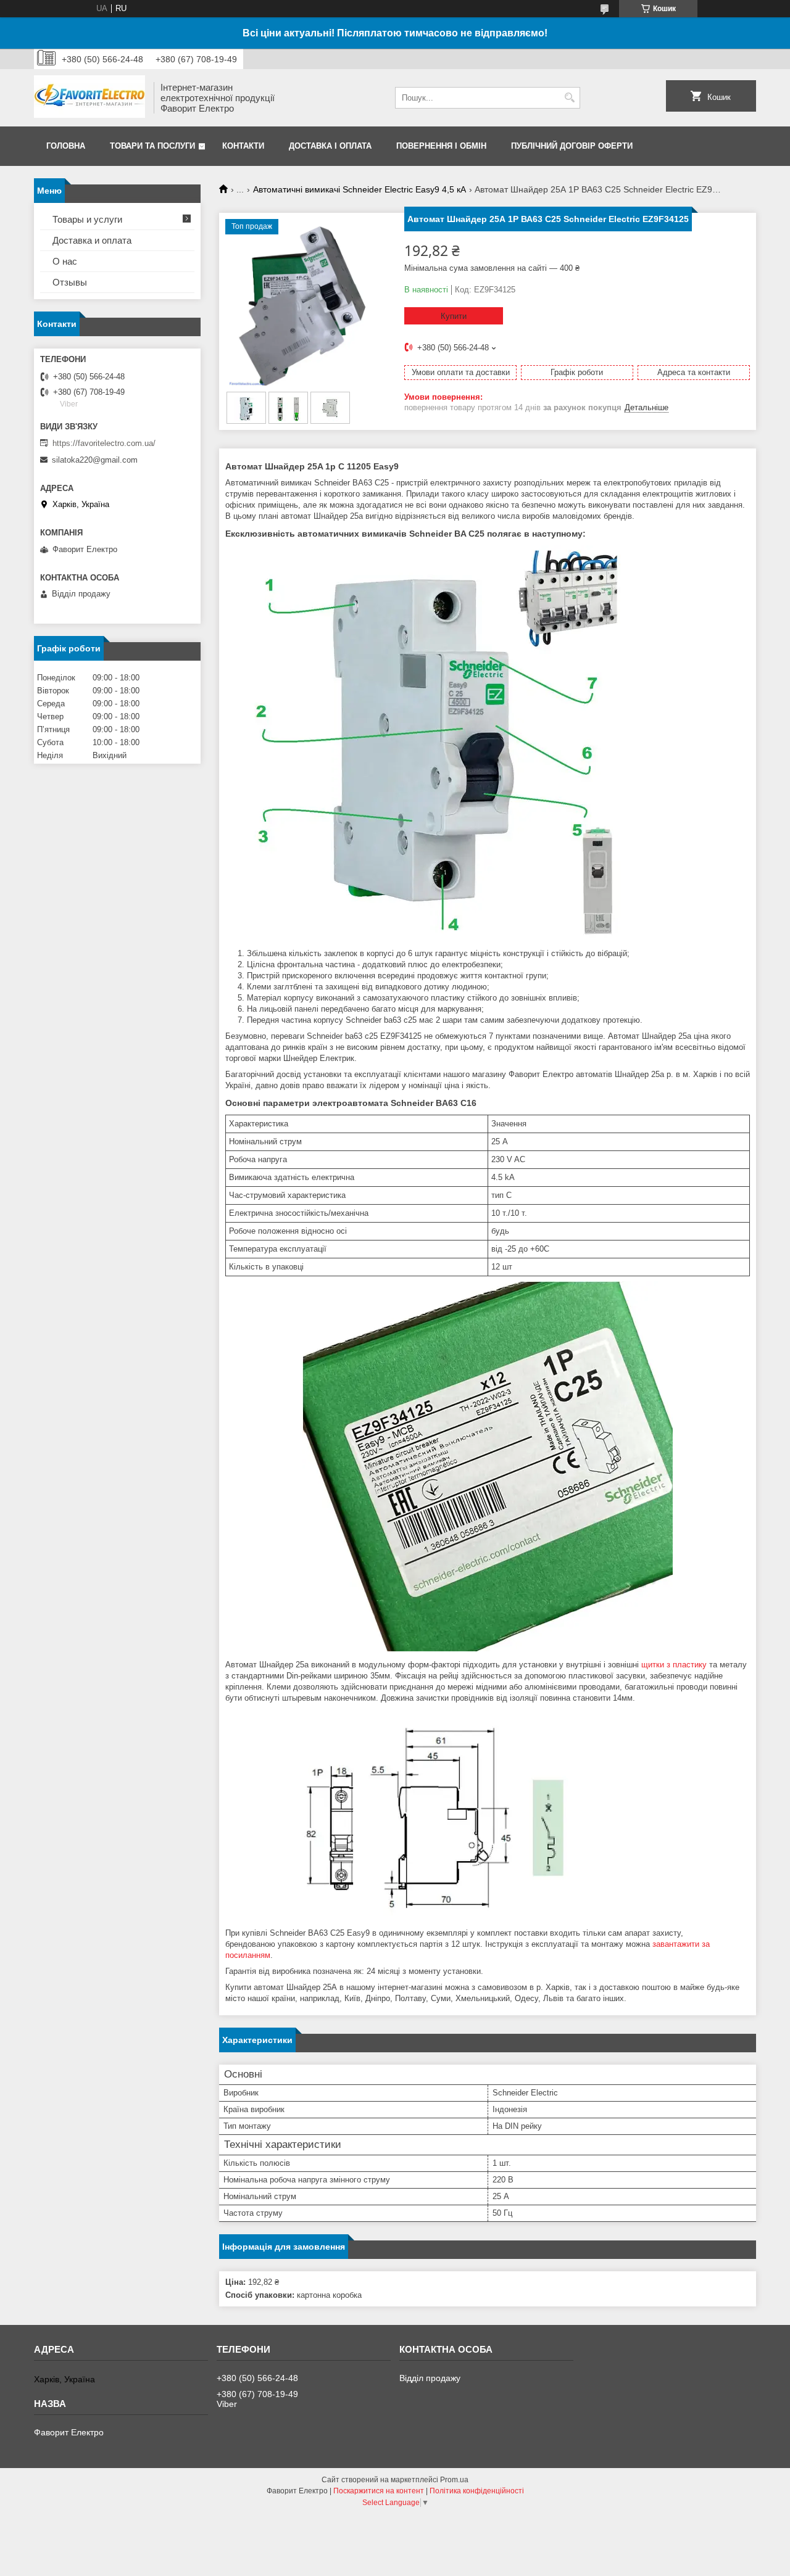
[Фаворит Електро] (89, 98)
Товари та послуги (152, 146)
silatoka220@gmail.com (95, 460)
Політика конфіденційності (477, 2491)
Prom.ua (454, 2480)
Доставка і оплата (330, 146)
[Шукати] (569, 98)
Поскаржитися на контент (379, 2491)
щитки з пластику (674, 1665)
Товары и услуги (87, 219)
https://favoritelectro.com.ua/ (104, 443)
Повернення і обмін (441, 146)
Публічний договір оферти (572, 146)
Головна (66, 146)
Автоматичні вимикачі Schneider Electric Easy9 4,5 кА (360, 189)
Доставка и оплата (92, 240)
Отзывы (70, 282)
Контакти (243, 146)
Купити (454, 316)
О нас (65, 261)
